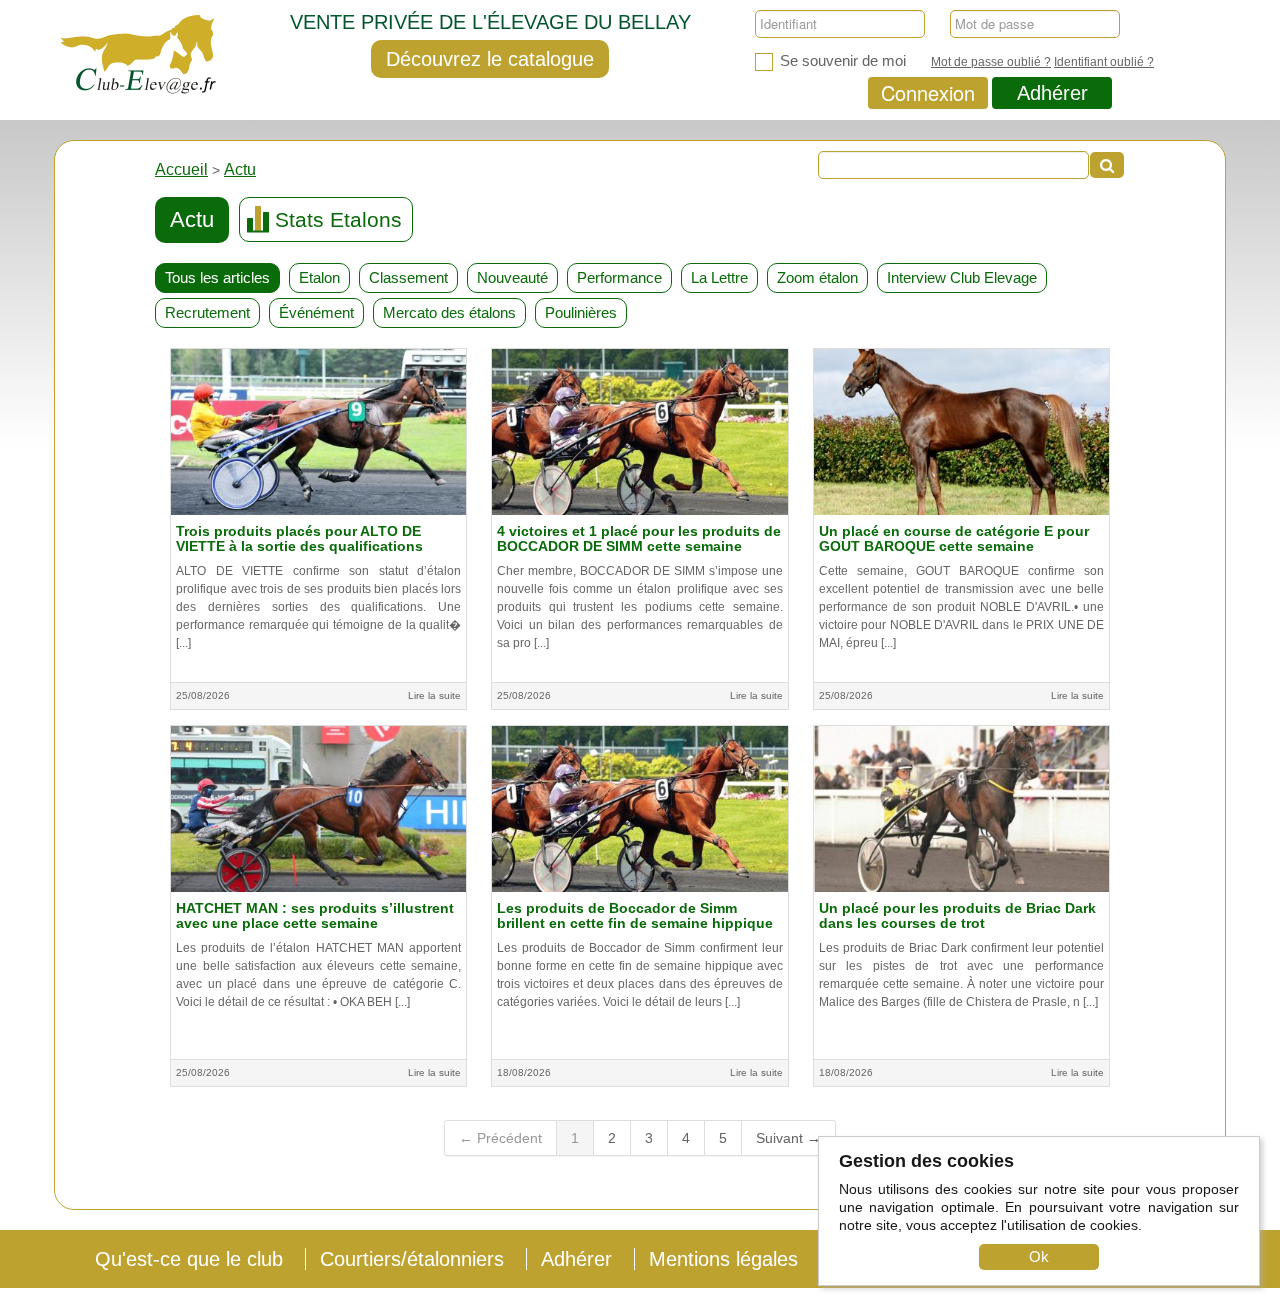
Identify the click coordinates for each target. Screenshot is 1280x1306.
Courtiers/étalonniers (412, 1259)
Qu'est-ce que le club (189, 1259)
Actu (240, 169)
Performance (619, 277)
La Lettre (719, 277)
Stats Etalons (338, 219)
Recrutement (207, 312)
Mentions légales (723, 1259)
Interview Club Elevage (962, 277)
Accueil (181, 169)
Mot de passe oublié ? (991, 62)
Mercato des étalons (449, 312)
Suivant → (788, 1138)
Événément (316, 312)
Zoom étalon (817, 277)
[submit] (1107, 165)
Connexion (928, 92)
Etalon (319, 277)
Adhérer (1052, 93)
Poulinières (581, 312)
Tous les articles (217, 277)
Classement (408, 277)
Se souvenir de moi (841, 60)
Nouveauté (512, 277)
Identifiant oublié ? (1104, 62)
